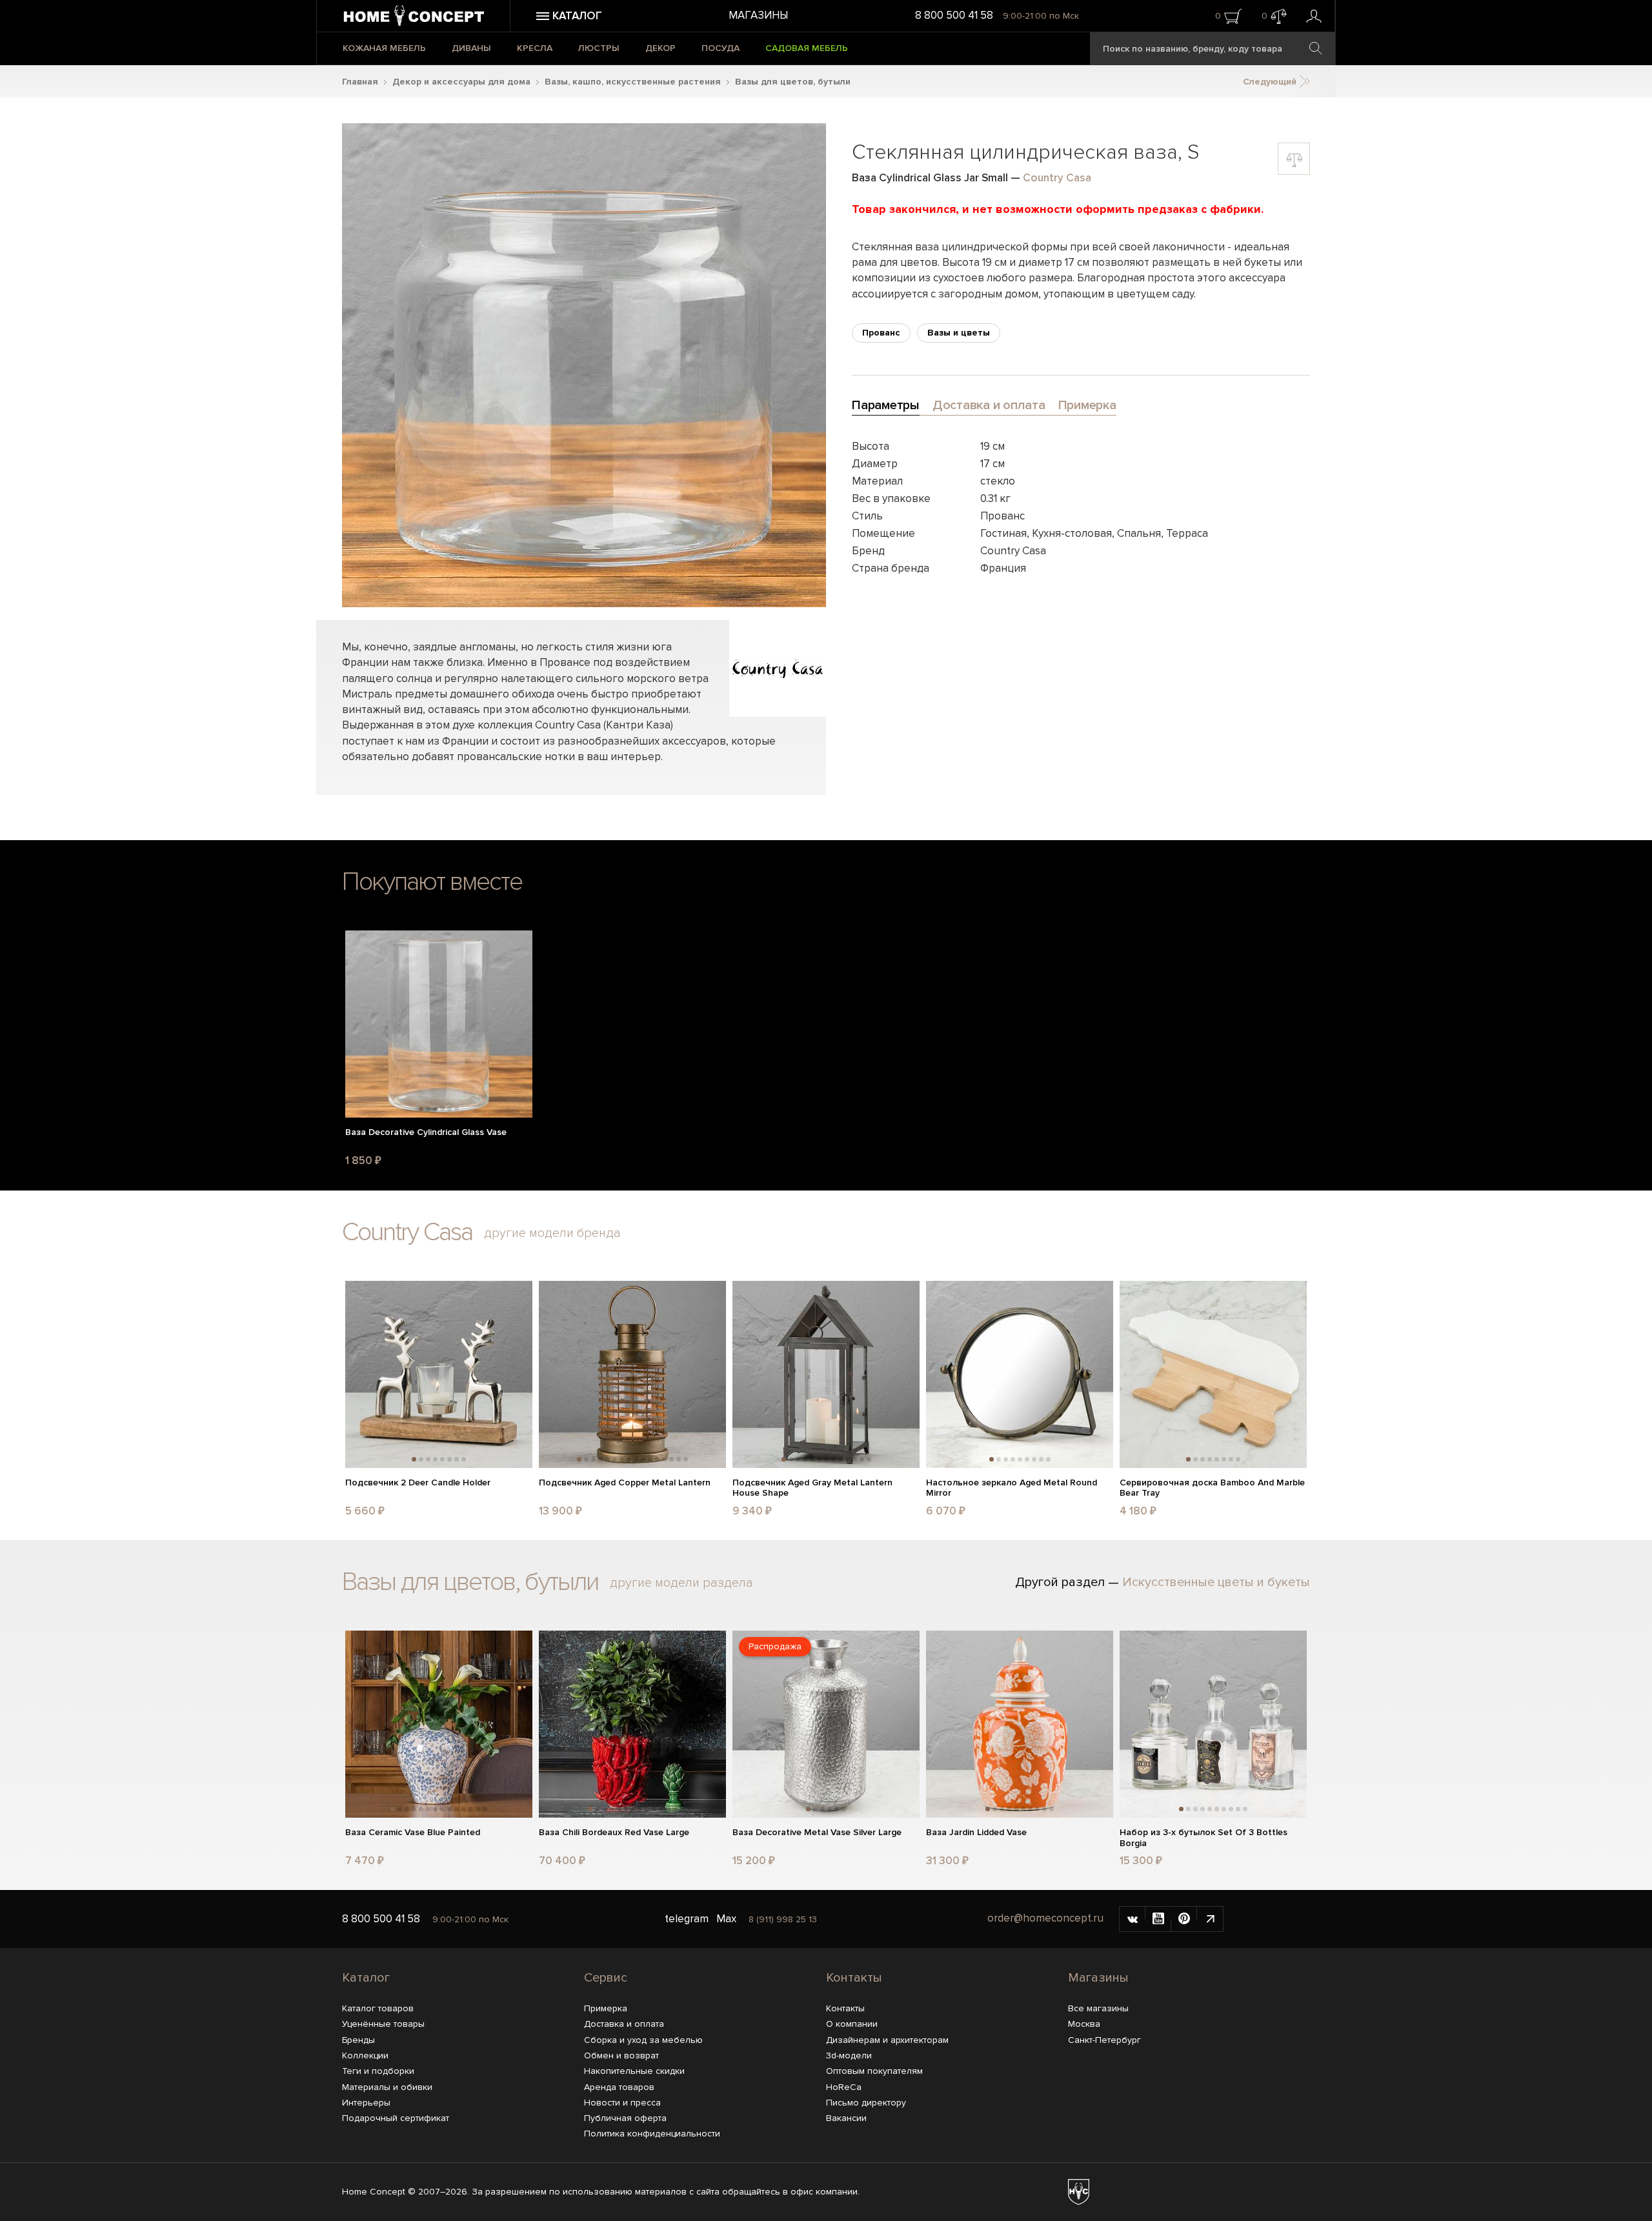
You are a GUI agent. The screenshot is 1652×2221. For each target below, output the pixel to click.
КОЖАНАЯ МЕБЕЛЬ (384, 48)
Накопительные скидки (634, 2071)
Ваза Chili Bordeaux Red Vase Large (614, 1833)
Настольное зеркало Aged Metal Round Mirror (1012, 1488)
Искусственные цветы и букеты (1216, 1582)
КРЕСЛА (535, 48)
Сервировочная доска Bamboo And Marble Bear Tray (1212, 1488)
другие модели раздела (681, 1583)
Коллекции (365, 2055)
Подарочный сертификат (396, 2118)
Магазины (758, 15)
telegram (687, 1919)
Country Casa (1057, 178)
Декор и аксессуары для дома (461, 82)
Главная (360, 82)
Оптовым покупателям (874, 2071)
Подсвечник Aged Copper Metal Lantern (625, 1483)
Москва (1084, 2024)
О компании (852, 2024)
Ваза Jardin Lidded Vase (976, 1833)
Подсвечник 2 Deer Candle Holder (418, 1483)
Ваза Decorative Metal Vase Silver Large (817, 1833)
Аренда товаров (619, 2087)
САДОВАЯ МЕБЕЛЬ (807, 48)
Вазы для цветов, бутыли (793, 82)
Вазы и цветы (959, 333)
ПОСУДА (720, 48)
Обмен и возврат (621, 2055)
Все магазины (1098, 2008)
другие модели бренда (552, 1233)
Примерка (606, 2008)
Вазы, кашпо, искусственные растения (633, 82)
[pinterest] (1184, 1919)
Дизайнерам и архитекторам (887, 2040)
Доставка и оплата (624, 2024)
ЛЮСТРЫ (599, 48)
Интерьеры (366, 2103)
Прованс (881, 333)
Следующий (1271, 82)
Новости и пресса (622, 2103)
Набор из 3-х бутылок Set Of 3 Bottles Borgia (1204, 1838)
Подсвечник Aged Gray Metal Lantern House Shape (812, 1488)
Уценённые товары (383, 2024)
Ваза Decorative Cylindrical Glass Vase (426, 1132)
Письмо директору (866, 2103)
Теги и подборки (378, 2071)
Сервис (606, 1978)
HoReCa (844, 2087)
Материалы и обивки (387, 2087)
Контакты (854, 1978)
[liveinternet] (1210, 1919)
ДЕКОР (660, 48)
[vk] (1133, 1919)
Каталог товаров (378, 2008)
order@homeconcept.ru (1045, 1918)
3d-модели (849, 2055)
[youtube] (1158, 1919)
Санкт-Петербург (1104, 2040)
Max (726, 1919)
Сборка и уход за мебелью (643, 2040)
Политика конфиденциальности (652, 2134)
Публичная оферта (625, 2118)
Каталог (366, 1978)
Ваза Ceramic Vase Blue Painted (413, 1833)
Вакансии (846, 2118)
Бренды (358, 2040)
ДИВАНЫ (471, 48)
